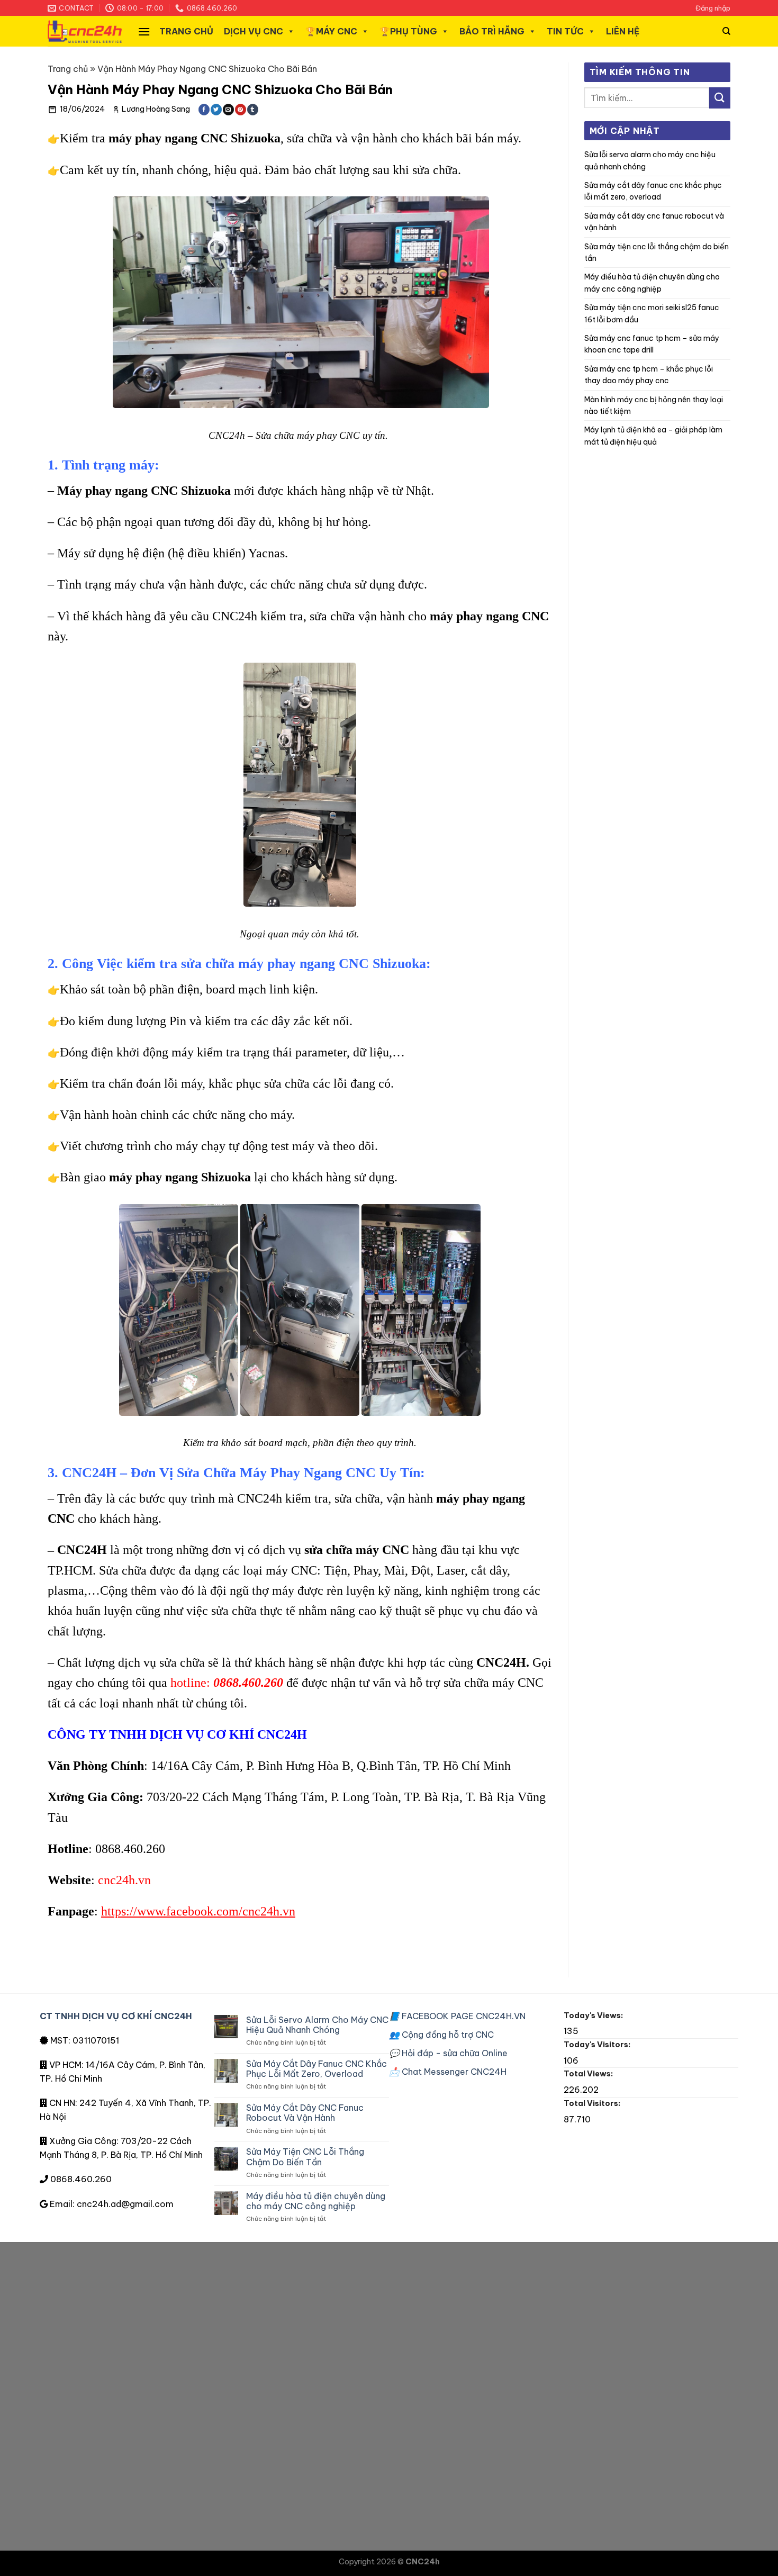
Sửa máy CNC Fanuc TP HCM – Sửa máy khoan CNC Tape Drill (652, 344)
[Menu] (144, 31)
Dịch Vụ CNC (254, 31)
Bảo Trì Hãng (492, 31)
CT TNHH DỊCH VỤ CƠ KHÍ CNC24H (116, 2016)
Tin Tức (565, 31)
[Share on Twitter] (216, 110)
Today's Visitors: (598, 2045)
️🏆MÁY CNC (331, 31)
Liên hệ (623, 31)
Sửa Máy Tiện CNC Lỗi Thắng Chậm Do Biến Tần (657, 252)
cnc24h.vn (124, 1880)
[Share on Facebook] (204, 110)
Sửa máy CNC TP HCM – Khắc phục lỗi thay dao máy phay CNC (649, 375)
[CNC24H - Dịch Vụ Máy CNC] (85, 31)
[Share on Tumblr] (253, 110)
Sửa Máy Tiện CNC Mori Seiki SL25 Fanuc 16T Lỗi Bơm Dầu (652, 313)
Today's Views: (594, 2015)
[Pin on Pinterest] (241, 110)
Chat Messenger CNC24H (448, 2072)
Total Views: (589, 2074)
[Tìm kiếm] (726, 31)
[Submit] (720, 98)
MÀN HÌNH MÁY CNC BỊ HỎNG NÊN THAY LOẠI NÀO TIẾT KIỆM (654, 405)
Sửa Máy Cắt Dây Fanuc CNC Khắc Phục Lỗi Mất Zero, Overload (653, 191)
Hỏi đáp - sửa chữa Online (448, 2053)
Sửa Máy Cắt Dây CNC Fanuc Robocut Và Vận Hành (654, 222)
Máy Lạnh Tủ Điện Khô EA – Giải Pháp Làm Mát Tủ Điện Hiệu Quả (653, 436)
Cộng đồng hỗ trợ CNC (441, 2035)
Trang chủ (186, 31)
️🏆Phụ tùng (408, 31)
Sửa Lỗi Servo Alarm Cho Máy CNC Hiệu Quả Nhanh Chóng (650, 160)
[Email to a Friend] (228, 110)
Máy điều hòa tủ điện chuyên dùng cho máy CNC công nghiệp (652, 283)
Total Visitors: (593, 2103)
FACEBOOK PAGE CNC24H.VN (457, 2016)
